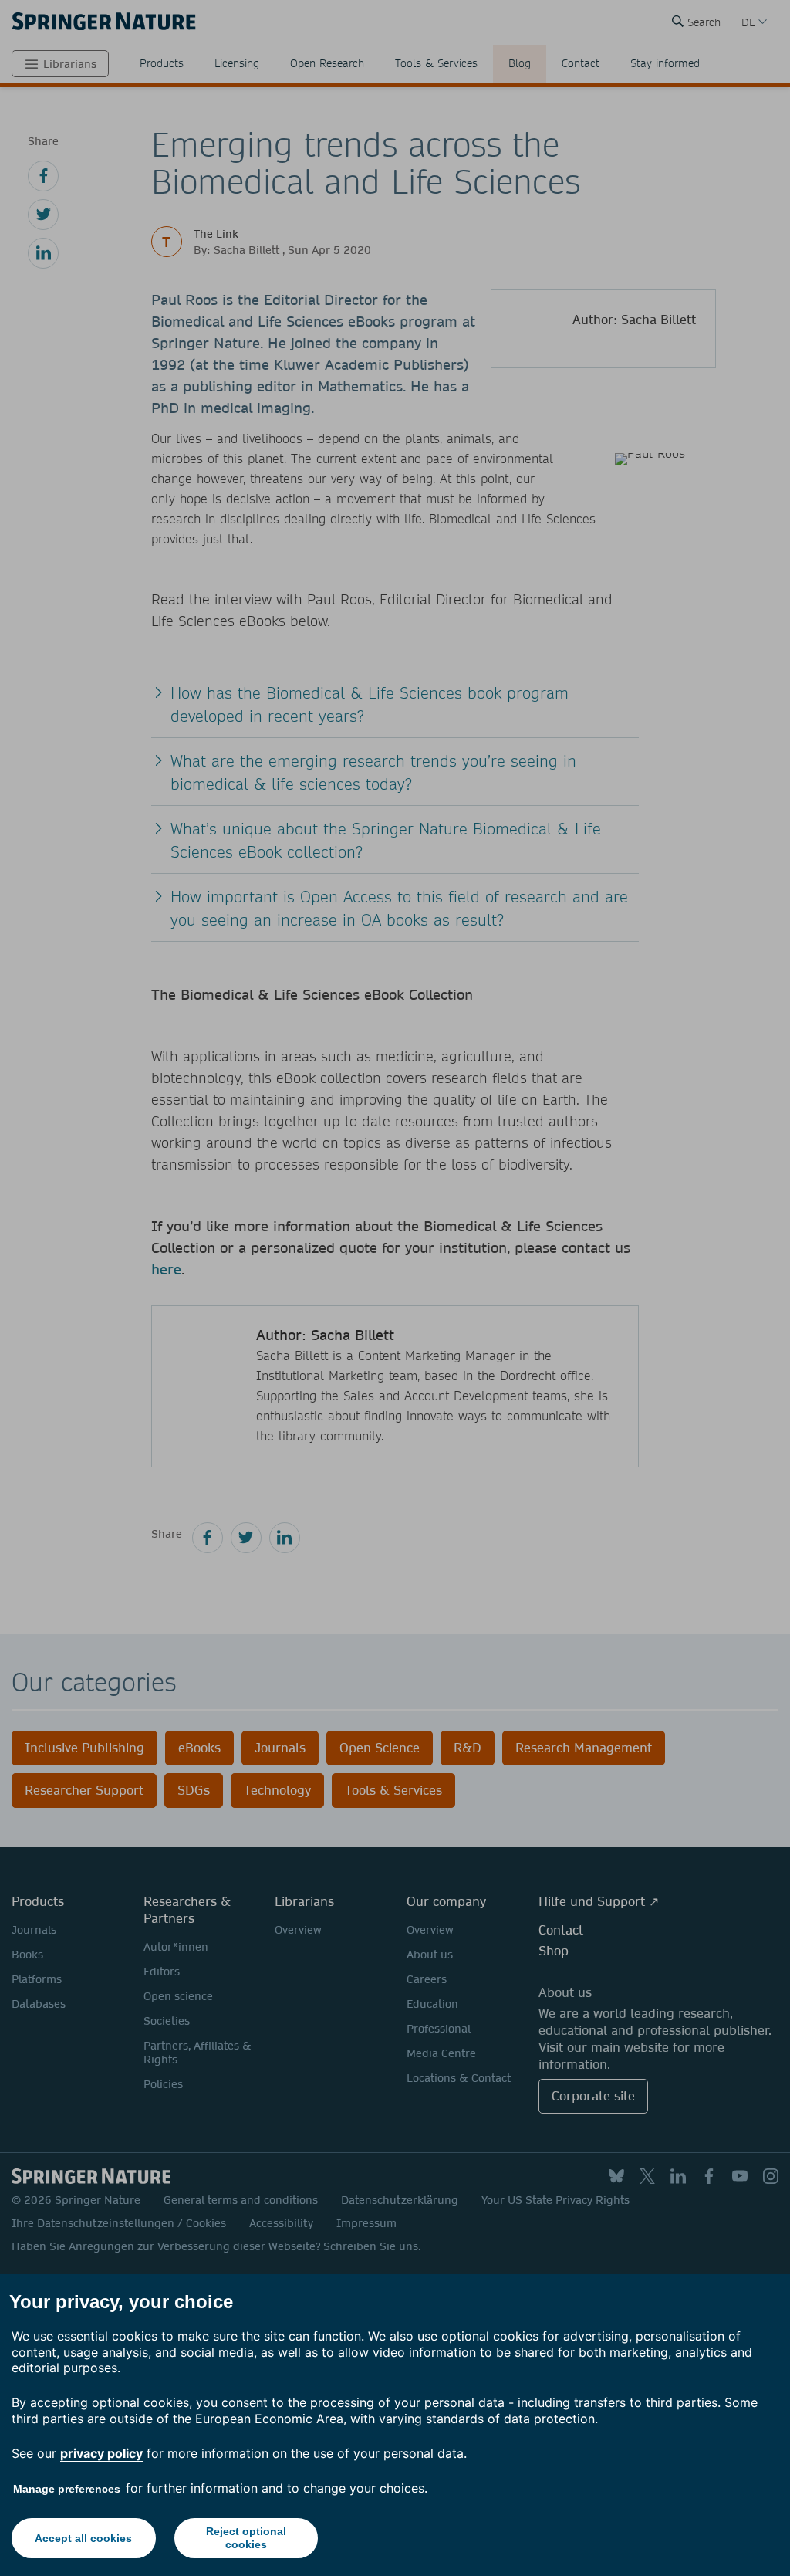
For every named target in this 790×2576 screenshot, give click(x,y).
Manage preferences (67, 2489)
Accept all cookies (83, 2538)
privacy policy (101, 2453)
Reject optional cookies (246, 2538)
